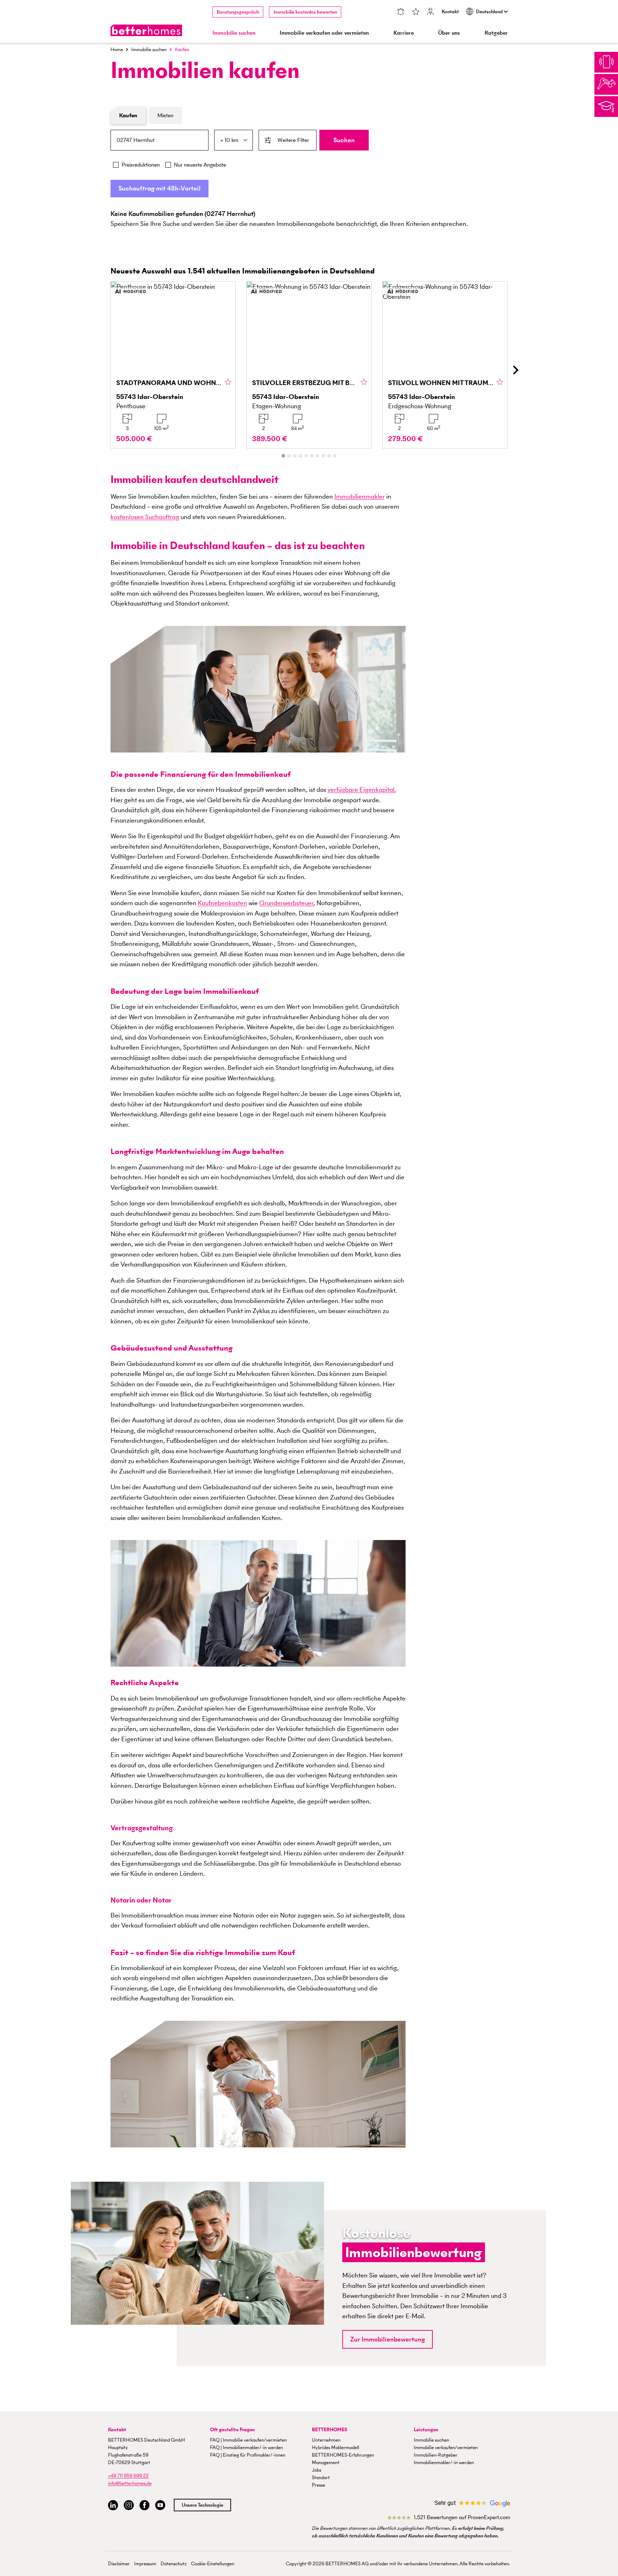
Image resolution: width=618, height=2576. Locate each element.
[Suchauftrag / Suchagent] (401, 12)
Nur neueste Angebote (200, 165)
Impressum (145, 2564)
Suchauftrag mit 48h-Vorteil (160, 188)
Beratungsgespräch (238, 12)
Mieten (165, 115)
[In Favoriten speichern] (228, 383)
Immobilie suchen (149, 50)
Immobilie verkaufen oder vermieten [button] (324, 33)
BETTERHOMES (330, 2430)
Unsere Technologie (202, 2505)
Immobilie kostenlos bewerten (305, 12)
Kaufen (128, 115)
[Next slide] (515, 370)
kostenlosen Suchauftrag (145, 517)
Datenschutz (174, 2564)
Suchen (344, 140)
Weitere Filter (293, 140)
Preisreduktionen (141, 165)
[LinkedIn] (113, 2505)
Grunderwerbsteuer (286, 903)
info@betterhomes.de (130, 2483)
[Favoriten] (416, 12)
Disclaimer (119, 2564)
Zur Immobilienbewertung (388, 2339)
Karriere (404, 33)
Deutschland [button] (490, 12)
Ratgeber (496, 33)
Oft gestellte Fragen (232, 2430)
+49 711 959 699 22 (128, 2476)
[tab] (283, 456)
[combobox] (160, 140)
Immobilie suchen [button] (234, 33)
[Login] (431, 12)
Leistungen (426, 2430)
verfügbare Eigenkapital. (362, 789)
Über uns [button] (449, 33)
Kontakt (450, 12)
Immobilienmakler (360, 496)
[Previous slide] (103, 370)
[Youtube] (160, 2505)
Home (117, 50)
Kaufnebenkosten (222, 903)
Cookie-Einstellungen (213, 2564)
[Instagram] (129, 2505)
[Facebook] (144, 2505)
